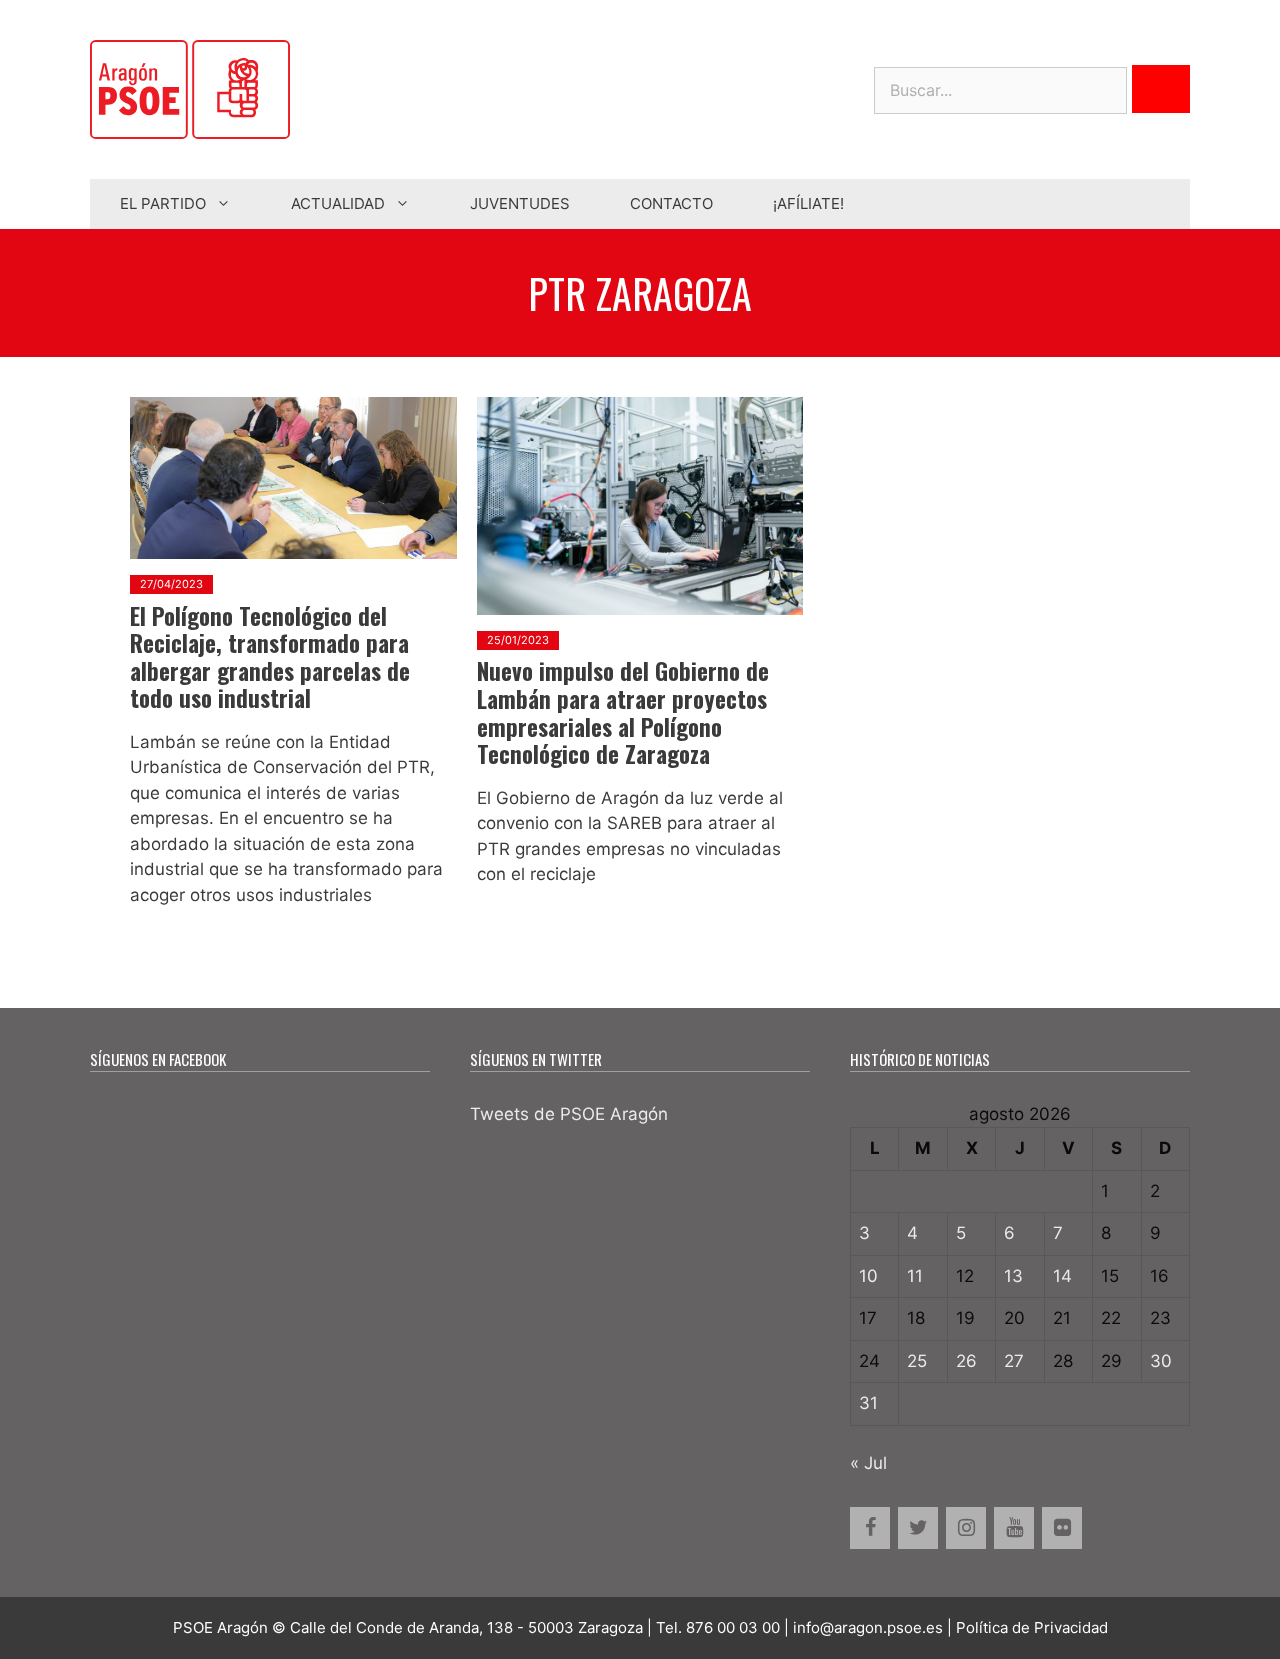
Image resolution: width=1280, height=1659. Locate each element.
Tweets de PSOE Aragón (569, 1114)
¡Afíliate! (808, 203)
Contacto (671, 203)
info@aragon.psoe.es (868, 1627)
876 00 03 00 (733, 1627)
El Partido (163, 203)
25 (917, 1361)
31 (868, 1403)
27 (1014, 1361)
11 (915, 1276)
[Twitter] (918, 1528)
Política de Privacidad (1032, 1627)
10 (868, 1276)
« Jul (868, 1463)
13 (1013, 1276)
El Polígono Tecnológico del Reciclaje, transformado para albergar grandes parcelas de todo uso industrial (270, 657)
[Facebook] (870, 1528)
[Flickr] (1062, 1528)
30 (1161, 1361)
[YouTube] (1014, 1528)
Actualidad (338, 203)
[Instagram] (966, 1528)
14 (1062, 1276)
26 (966, 1361)
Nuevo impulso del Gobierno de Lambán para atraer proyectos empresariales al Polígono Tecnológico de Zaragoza (623, 712)
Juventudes (520, 203)
